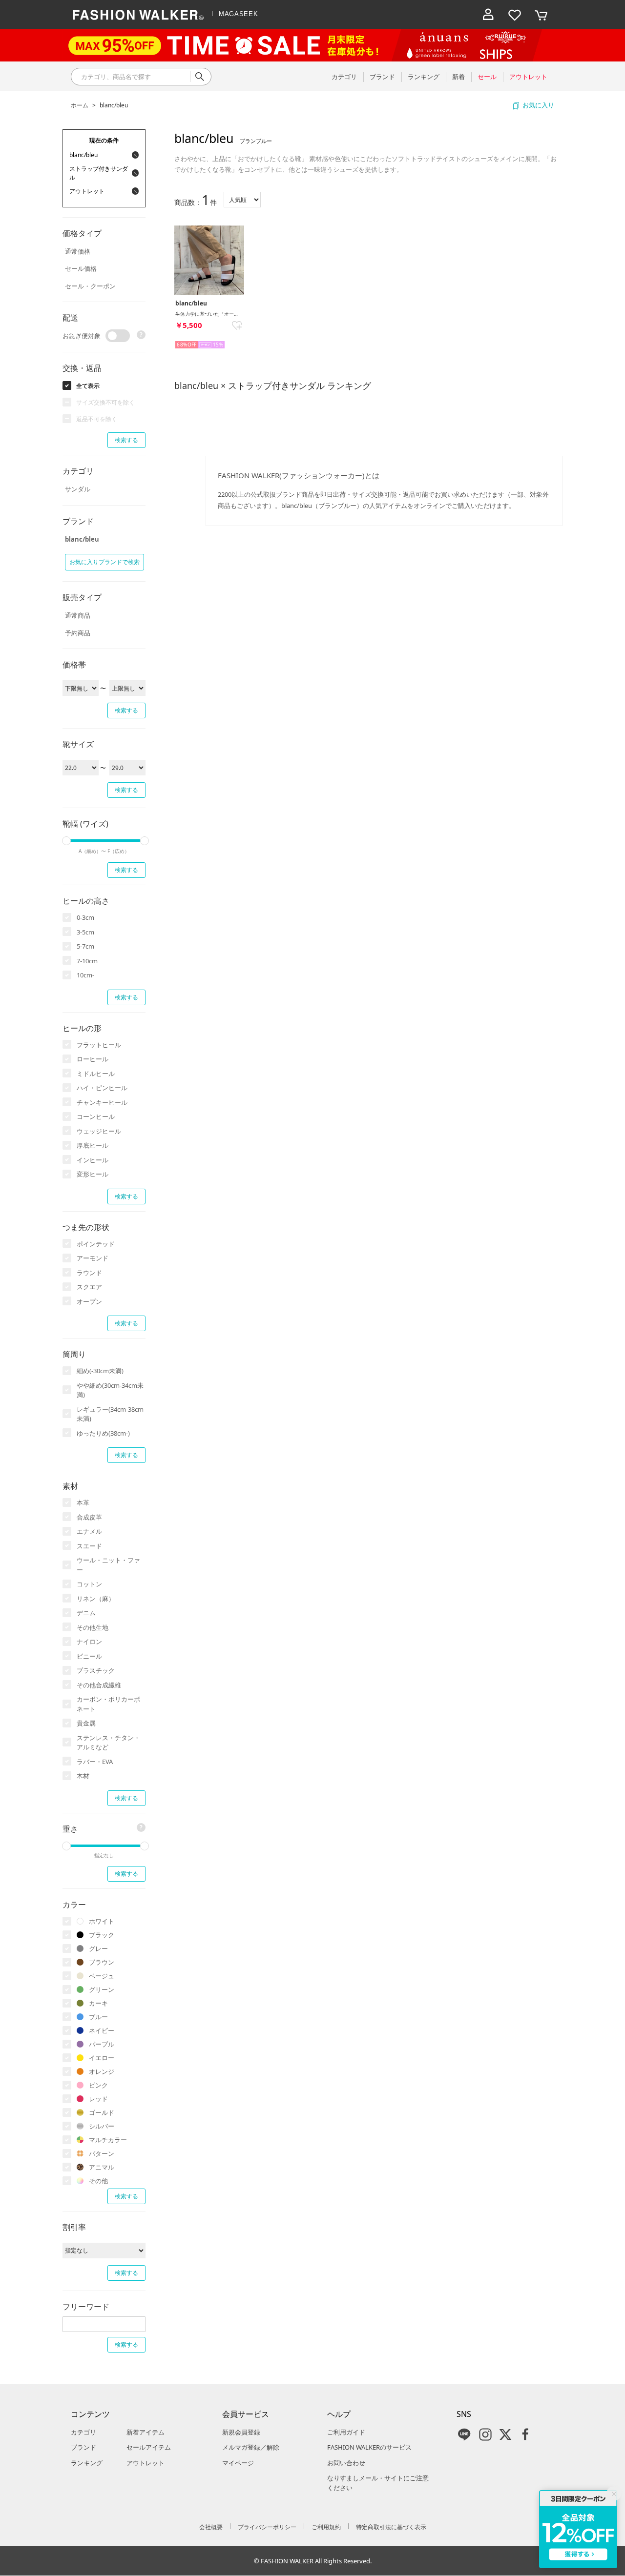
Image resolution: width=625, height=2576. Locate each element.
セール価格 (81, 268)
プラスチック (96, 1670)
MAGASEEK (238, 14)
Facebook (525, 2434)
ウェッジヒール (99, 1131)
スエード (89, 1546)
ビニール (89, 1656)
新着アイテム (146, 2432)
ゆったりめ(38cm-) (103, 1433)
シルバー (102, 2126)
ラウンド (89, 1273)
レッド (98, 2099)
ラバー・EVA (95, 1762)
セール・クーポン (90, 286)
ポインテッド (96, 1244)
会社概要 (211, 2527)
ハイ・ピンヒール (102, 1088)
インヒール (93, 1160)
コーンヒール (96, 1116)
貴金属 (86, 1723)
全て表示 (88, 386)
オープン (89, 1301)
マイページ (238, 2463)
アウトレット (146, 2463)
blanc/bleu (114, 105)
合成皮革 (89, 1517)
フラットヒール (99, 1045)
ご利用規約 (326, 2527)
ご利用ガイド (346, 2432)
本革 (83, 1502)
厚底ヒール (93, 1145)
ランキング (87, 2463)
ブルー (98, 2017)
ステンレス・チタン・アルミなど (108, 1743)
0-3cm (85, 917)
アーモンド (93, 1258)
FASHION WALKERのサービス (369, 2447)
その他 (98, 2181)
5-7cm (85, 946)
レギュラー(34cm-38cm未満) (110, 1414)
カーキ (98, 2003)
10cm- (85, 975)
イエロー (102, 2058)
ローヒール (93, 1059)
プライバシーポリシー (267, 2527)
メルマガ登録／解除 (251, 2447)
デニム (86, 1613)
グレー (98, 1948)
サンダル (78, 489)
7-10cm (87, 961)
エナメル (89, 1531)
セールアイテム (149, 2447)
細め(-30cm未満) (100, 1371)
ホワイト (102, 1921)
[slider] (66, 841)
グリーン (102, 1989)
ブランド (83, 2447)
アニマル (102, 2167)
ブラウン (102, 1962)
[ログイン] (488, 15)
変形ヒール (93, 1174)
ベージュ (102, 1976)
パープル (102, 2044)
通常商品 (78, 615)
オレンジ (102, 2071)
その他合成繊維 (99, 1685)
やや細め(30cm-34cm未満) (110, 1390)
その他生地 (93, 1627)
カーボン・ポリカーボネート (108, 1704)
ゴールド (102, 2112)
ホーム (80, 105)
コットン (89, 1584)
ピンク (98, 2085)
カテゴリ (83, 2432)
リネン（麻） (96, 1599)
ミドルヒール (96, 1074)
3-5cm (85, 932)
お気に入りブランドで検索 (104, 562)
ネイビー (102, 2030)
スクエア (89, 1287)
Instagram (485, 2434)
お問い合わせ (346, 2463)
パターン (102, 2153)
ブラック (102, 1935)
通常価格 (78, 251)
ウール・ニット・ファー (108, 1565)
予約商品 (78, 633)
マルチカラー (108, 2140)
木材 (83, 1776)
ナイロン (89, 1642)
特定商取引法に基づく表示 (391, 2527)
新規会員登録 (241, 2432)
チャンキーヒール (102, 1102)
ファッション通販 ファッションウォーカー (138, 15)
